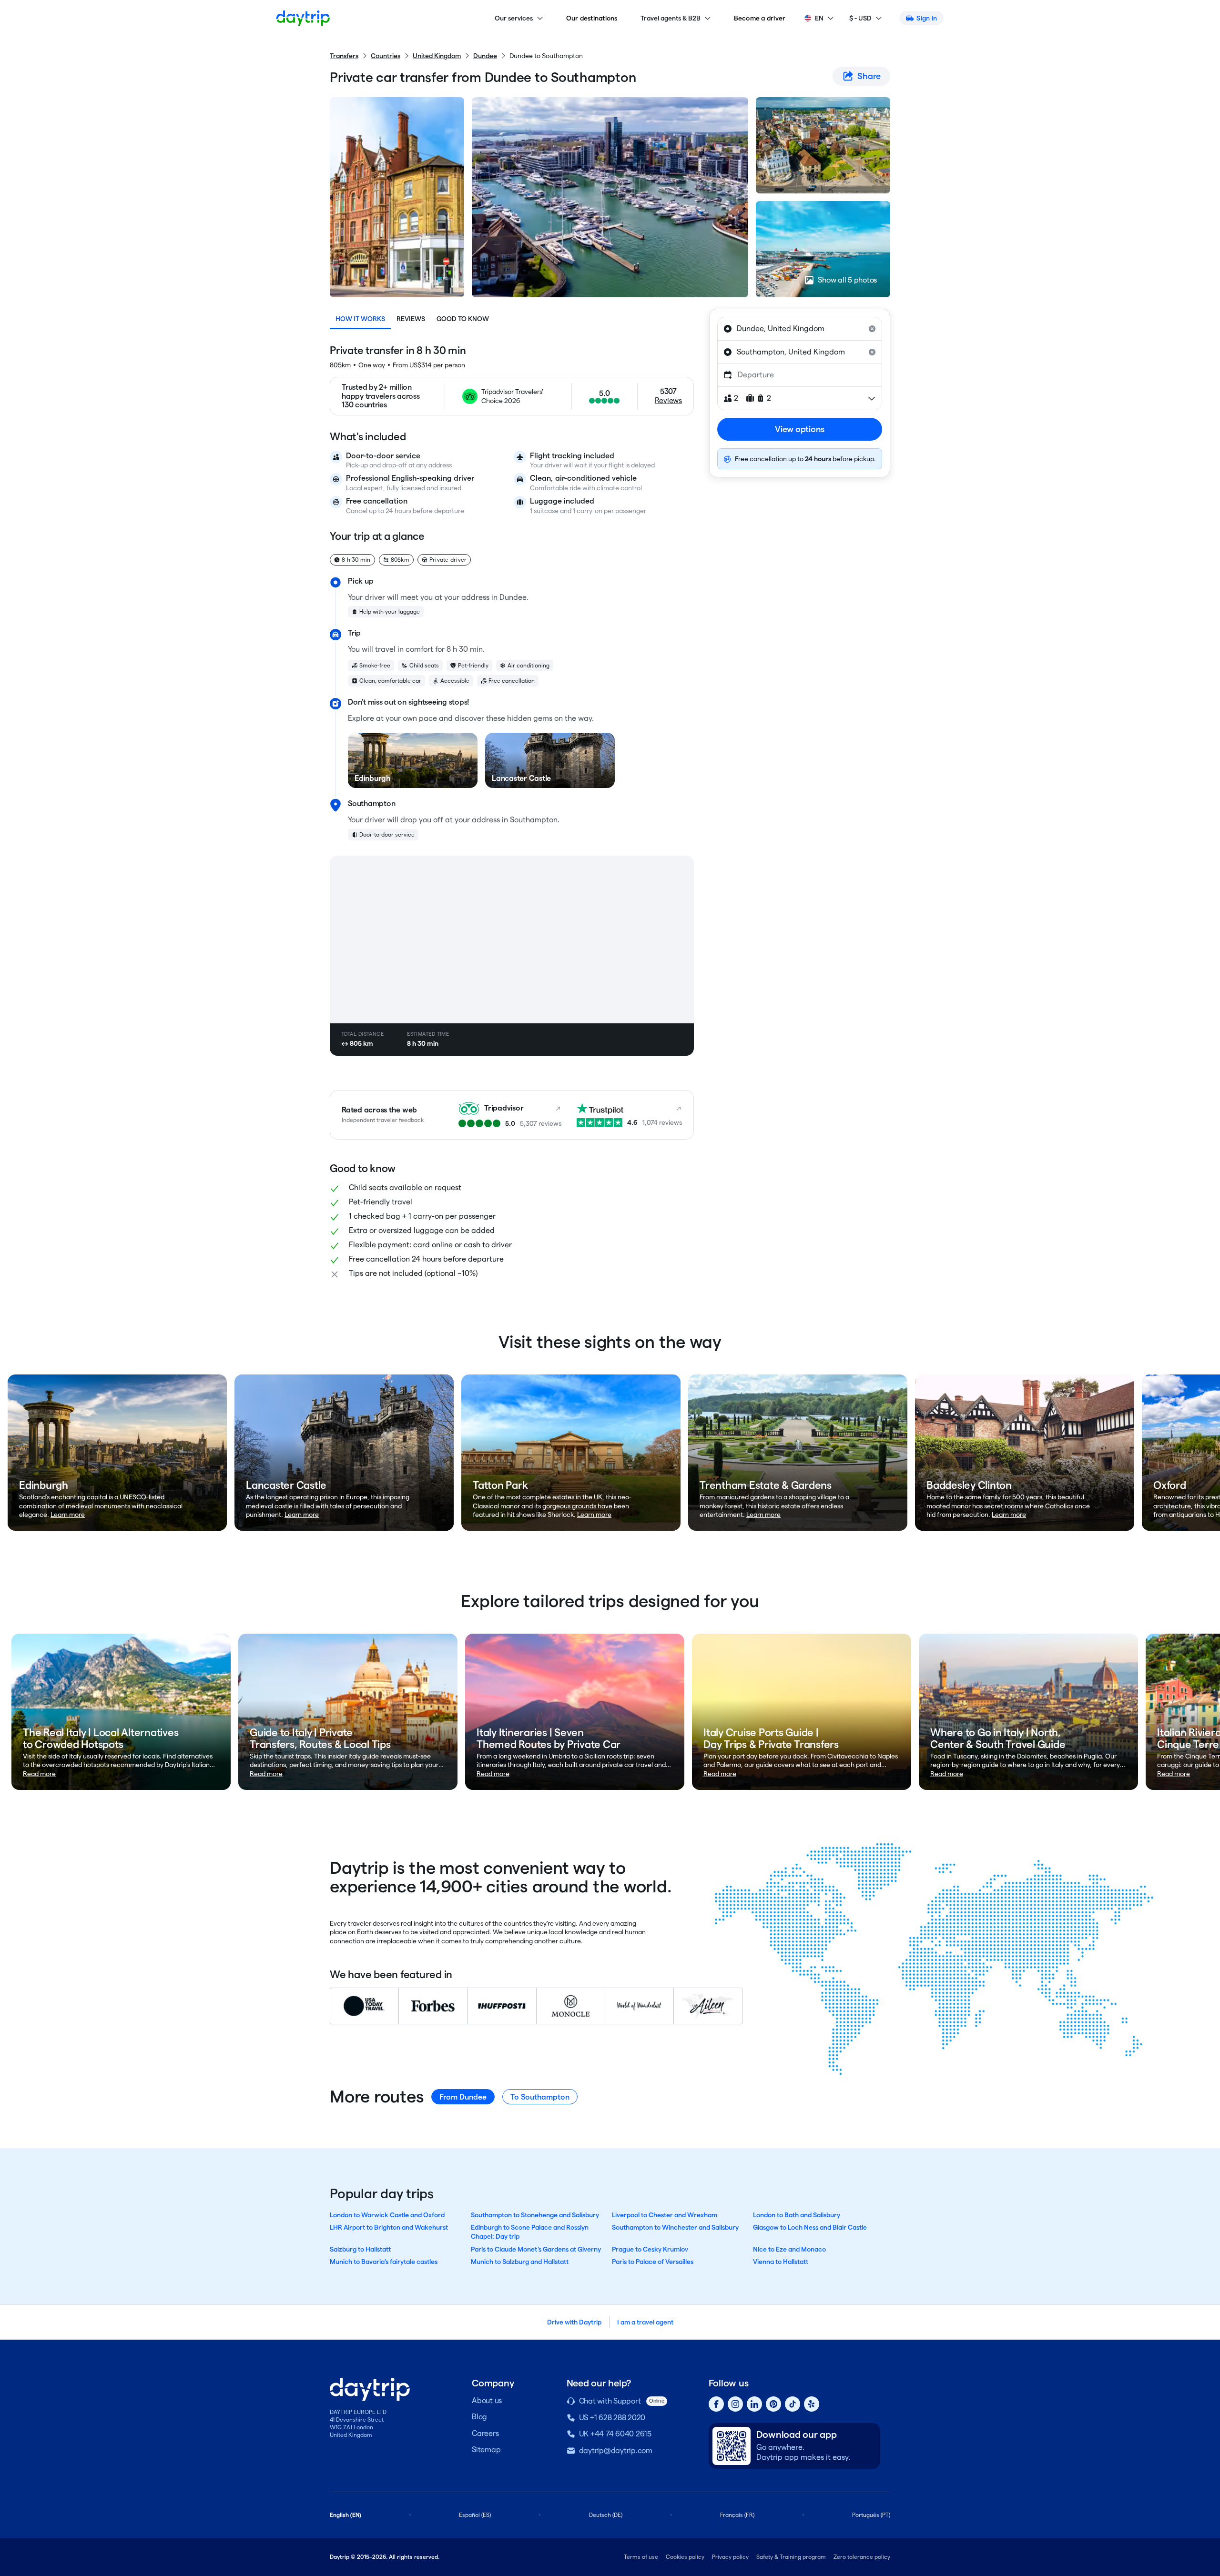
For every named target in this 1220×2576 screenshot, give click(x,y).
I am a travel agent (645, 2322)
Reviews (411, 319)
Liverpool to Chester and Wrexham (665, 2215)
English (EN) (346, 2515)
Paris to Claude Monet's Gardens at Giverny (536, 2249)
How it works (360, 319)
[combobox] (800, 329)
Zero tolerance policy (862, 2557)
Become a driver (760, 18)
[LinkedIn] (754, 2404)
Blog (479, 2417)
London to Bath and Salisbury (797, 2215)
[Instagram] (735, 2404)
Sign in (927, 18)
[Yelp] (812, 2404)
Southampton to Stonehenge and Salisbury (535, 2215)
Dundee (485, 56)
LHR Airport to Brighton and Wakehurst (389, 2227)
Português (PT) (871, 2515)
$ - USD (860, 18)
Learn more (68, 1515)
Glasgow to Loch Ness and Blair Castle (810, 2227)
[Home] (303, 18)
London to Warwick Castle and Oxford (387, 2215)
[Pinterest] (773, 2404)
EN (819, 18)
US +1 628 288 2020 (612, 2418)
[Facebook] (716, 2404)
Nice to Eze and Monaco (789, 2249)
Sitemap (486, 2450)
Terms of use (641, 2557)
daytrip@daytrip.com (616, 2450)
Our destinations (592, 18)
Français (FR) (737, 2515)
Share (869, 76)
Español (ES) (475, 2515)
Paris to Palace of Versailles (653, 2262)
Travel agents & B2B (671, 18)
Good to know (463, 319)
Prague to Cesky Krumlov (650, 2249)
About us (487, 2400)
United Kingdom (437, 56)
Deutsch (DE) (606, 2515)
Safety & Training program (791, 2557)
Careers (485, 2433)
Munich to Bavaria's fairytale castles (384, 2262)
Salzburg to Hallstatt (360, 2249)
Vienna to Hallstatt (781, 2262)
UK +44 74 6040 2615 (615, 2434)
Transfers (344, 56)
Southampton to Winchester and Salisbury (675, 2227)
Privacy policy (730, 2557)
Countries (386, 56)
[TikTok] (793, 2404)
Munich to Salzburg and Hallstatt (520, 2262)
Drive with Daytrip (574, 2322)
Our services (514, 18)
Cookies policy (685, 2557)
